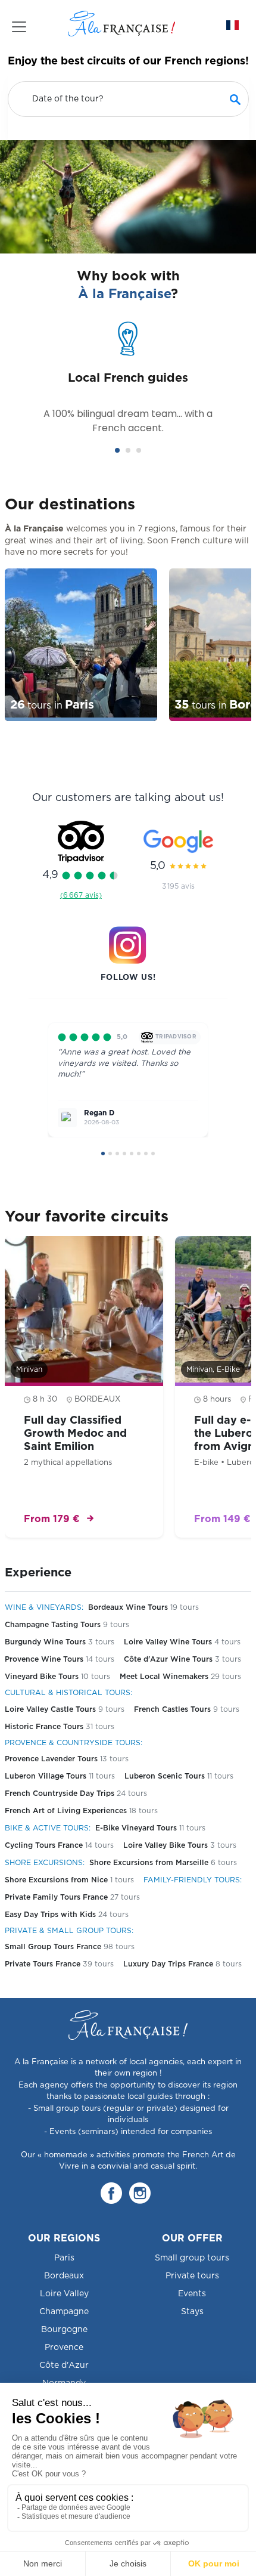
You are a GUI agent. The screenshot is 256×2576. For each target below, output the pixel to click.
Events (192, 2294)
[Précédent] (29, 1089)
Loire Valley (64, 2294)
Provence (64, 2348)
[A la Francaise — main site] (128, 2025)
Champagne (64, 2312)
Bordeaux (64, 2276)
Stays (192, 2312)
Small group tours (192, 2258)
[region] (128, 647)
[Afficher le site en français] (232, 25)
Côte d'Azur (64, 2365)
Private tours (192, 2276)
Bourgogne (64, 2330)
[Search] (235, 99)
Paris (64, 2258)
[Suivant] (227, 1089)
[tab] (117, 450)
